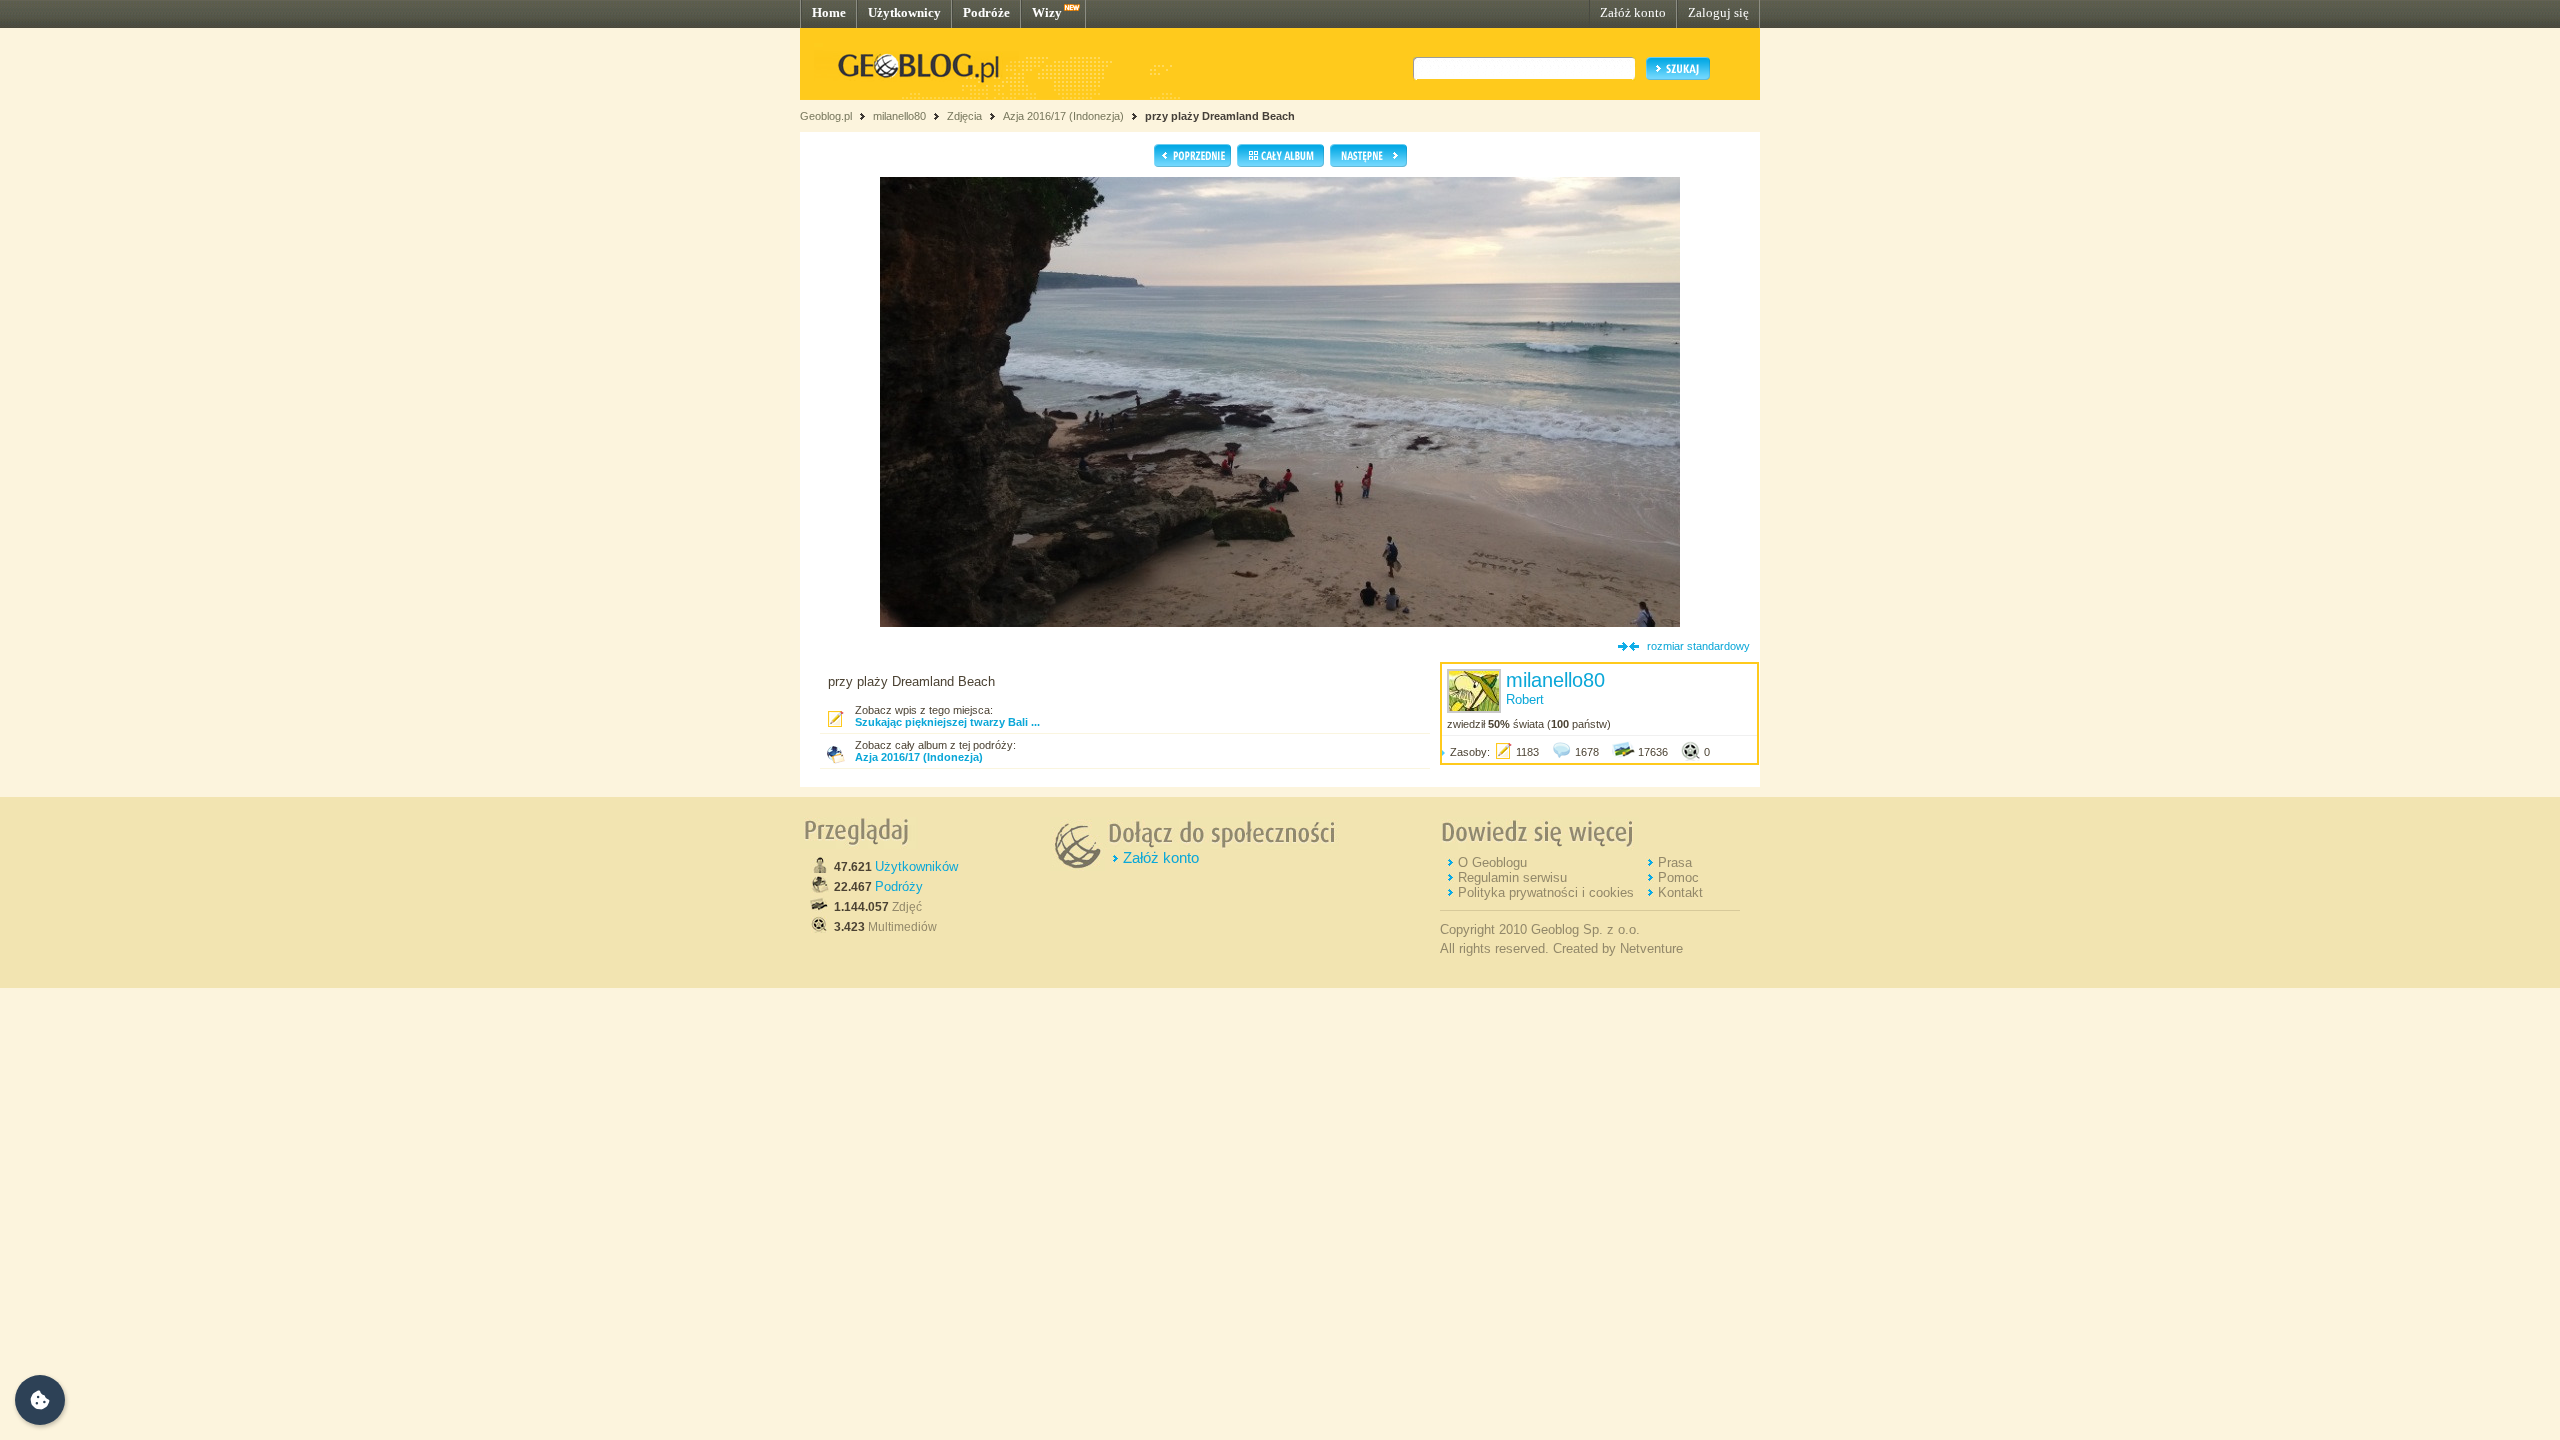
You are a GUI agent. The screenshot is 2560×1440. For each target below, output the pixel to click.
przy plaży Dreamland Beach (1220, 116)
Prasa (1675, 862)
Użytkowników (916, 866)
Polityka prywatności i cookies (1546, 892)
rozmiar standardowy (1698, 646)
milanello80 (899, 116)
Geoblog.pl (826, 116)
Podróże (986, 12)
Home (829, 12)
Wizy (1047, 12)
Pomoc (1678, 877)
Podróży (899, 886)
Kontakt (1680, 892)
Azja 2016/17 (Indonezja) (1063, 116)
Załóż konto (1633, 12)
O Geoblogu (1492, 862)
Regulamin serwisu (1512, 877)
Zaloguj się (1718, 12)
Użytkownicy (904, 12)
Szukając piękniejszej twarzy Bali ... (947, 722)
